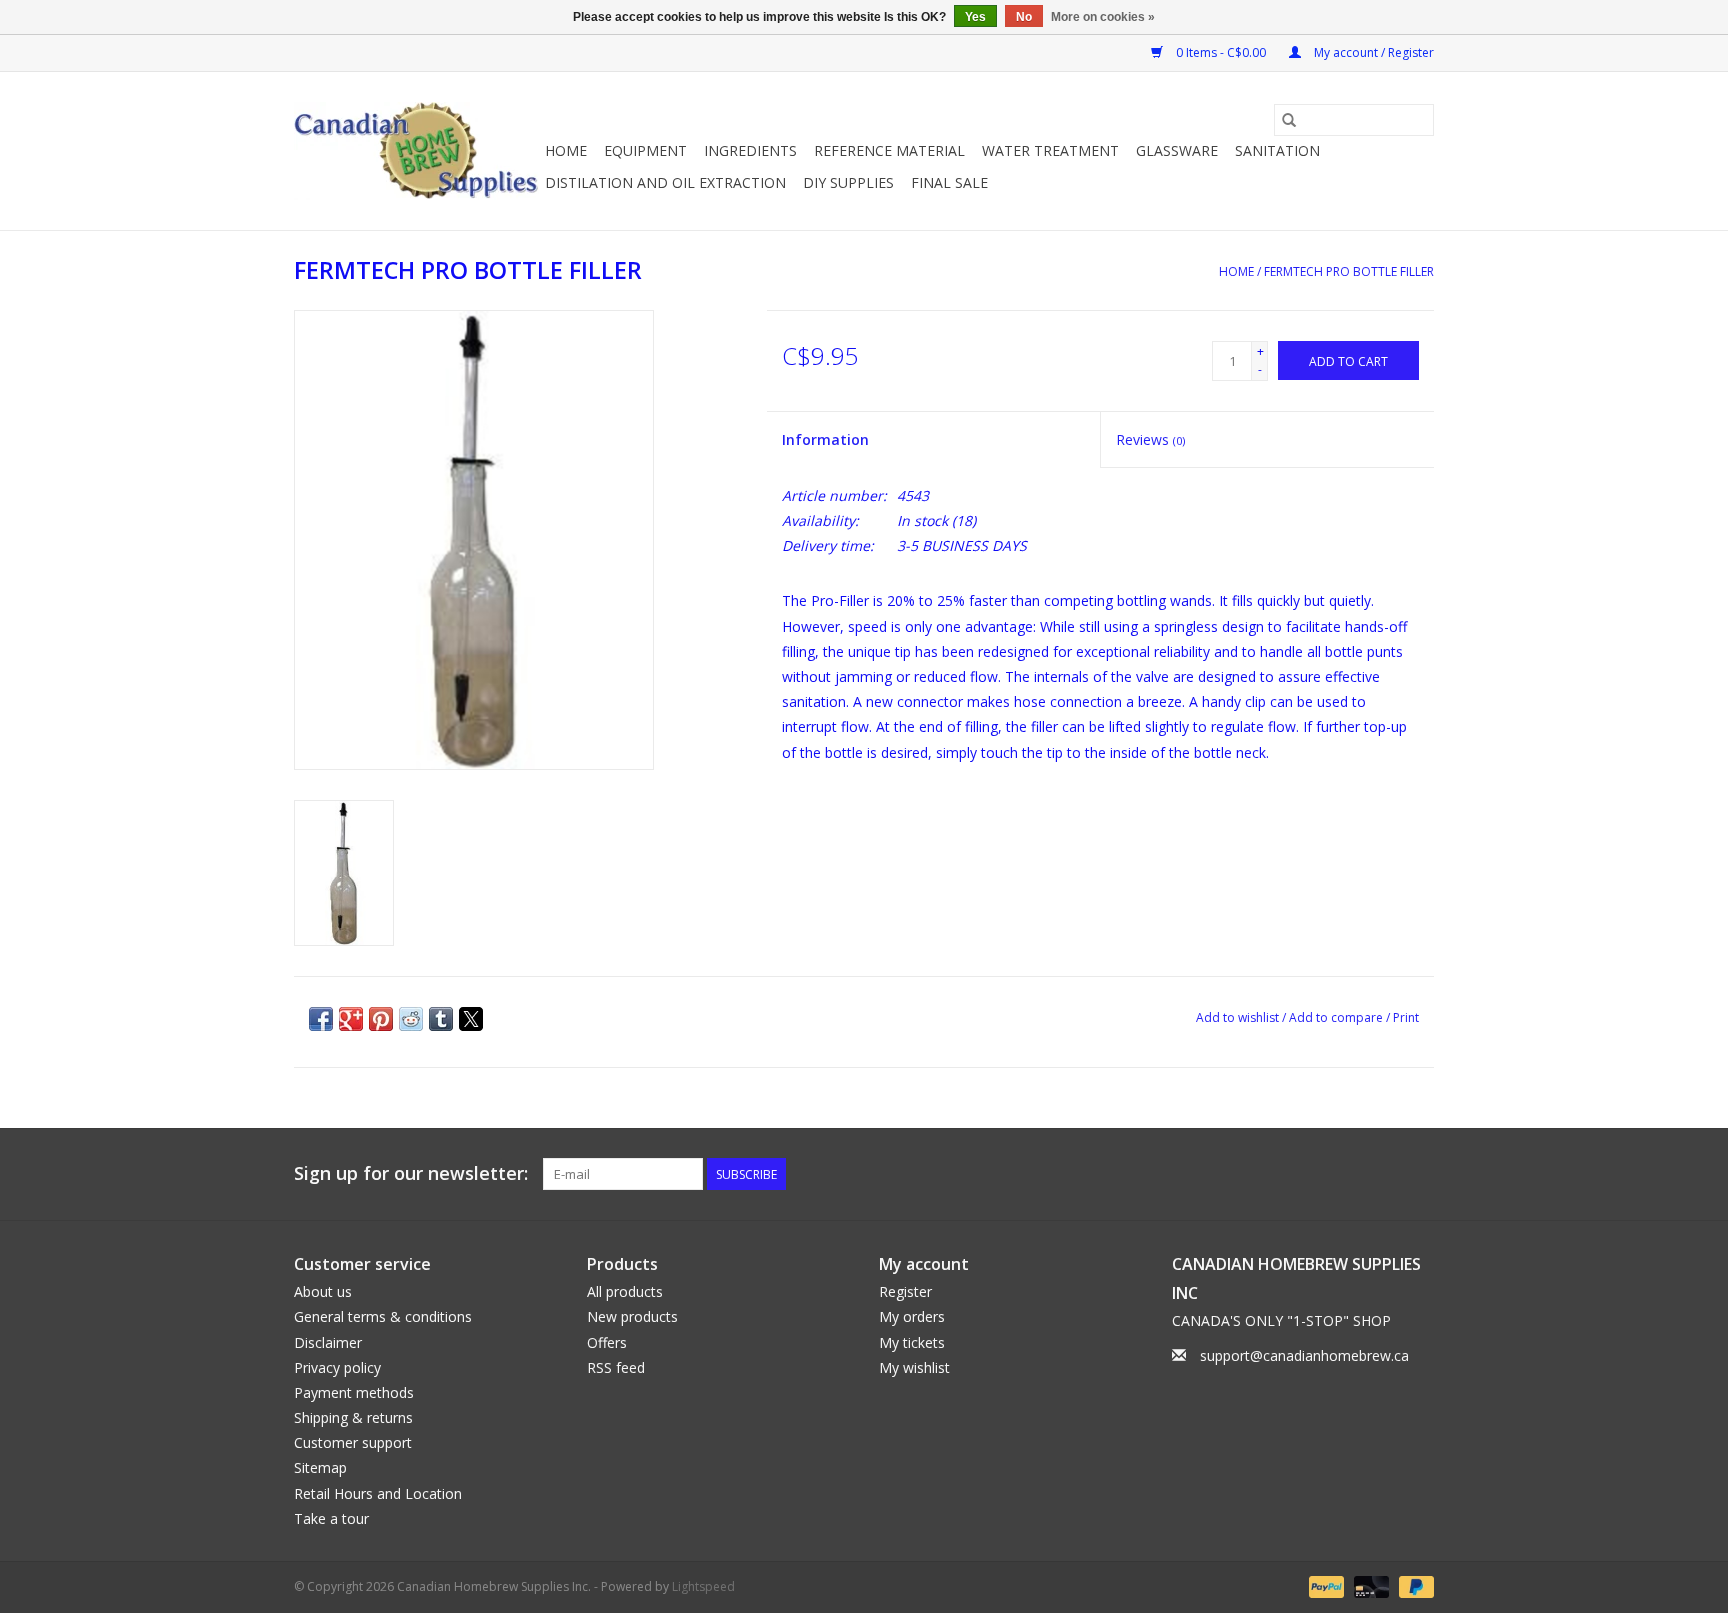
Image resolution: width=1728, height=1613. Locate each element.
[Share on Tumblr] (441, 1019)
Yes (975, 17)
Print (1406, 1017)
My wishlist (914, 1367)
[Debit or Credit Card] (1369, 1585)
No (1024, 17)
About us (323, 1291)
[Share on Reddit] (411, 1019)
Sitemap (320, 1467)
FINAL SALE (949, 182)
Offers (607, 1342)
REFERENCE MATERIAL (889, 150)
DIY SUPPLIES (848, 182)
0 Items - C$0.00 (1221, 52)
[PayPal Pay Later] (1413, 1585)
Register (905, 1291)
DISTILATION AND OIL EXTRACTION (665, 182)
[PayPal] (1324, 1585)
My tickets (912, 1342)
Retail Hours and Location (378, 1493)
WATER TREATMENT (1050, 150)
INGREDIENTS (750, 150)
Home (566, 150)
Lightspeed (703, 1586)
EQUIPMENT (645, 150)
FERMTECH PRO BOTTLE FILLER (1349, 271)
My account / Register (1372, 52)
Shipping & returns (353, 1417)
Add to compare (1337, 1017)
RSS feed (616, 1367)
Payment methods (354, 1392)
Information (825, 439)
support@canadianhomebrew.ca (1304, 1355)
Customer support (353, 1442)
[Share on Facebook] (321, 1019)
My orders (912, 1316)
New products (632, 1316)
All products (625, 1291)
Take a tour (331, 1518)
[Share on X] (471, 1019)
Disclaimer (328, 1342)
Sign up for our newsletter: (411, 1173)
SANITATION (1277, 150)
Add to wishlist (1239, 1017)
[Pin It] (381, 1019)
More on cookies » (1103, 17)
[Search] (1289, 120)
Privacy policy (337, 1367)
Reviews (1150, 439)
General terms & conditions (383, 1316)
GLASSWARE (1177, 150)
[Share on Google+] (351, 1019)
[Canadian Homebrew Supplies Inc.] (416, 151)
